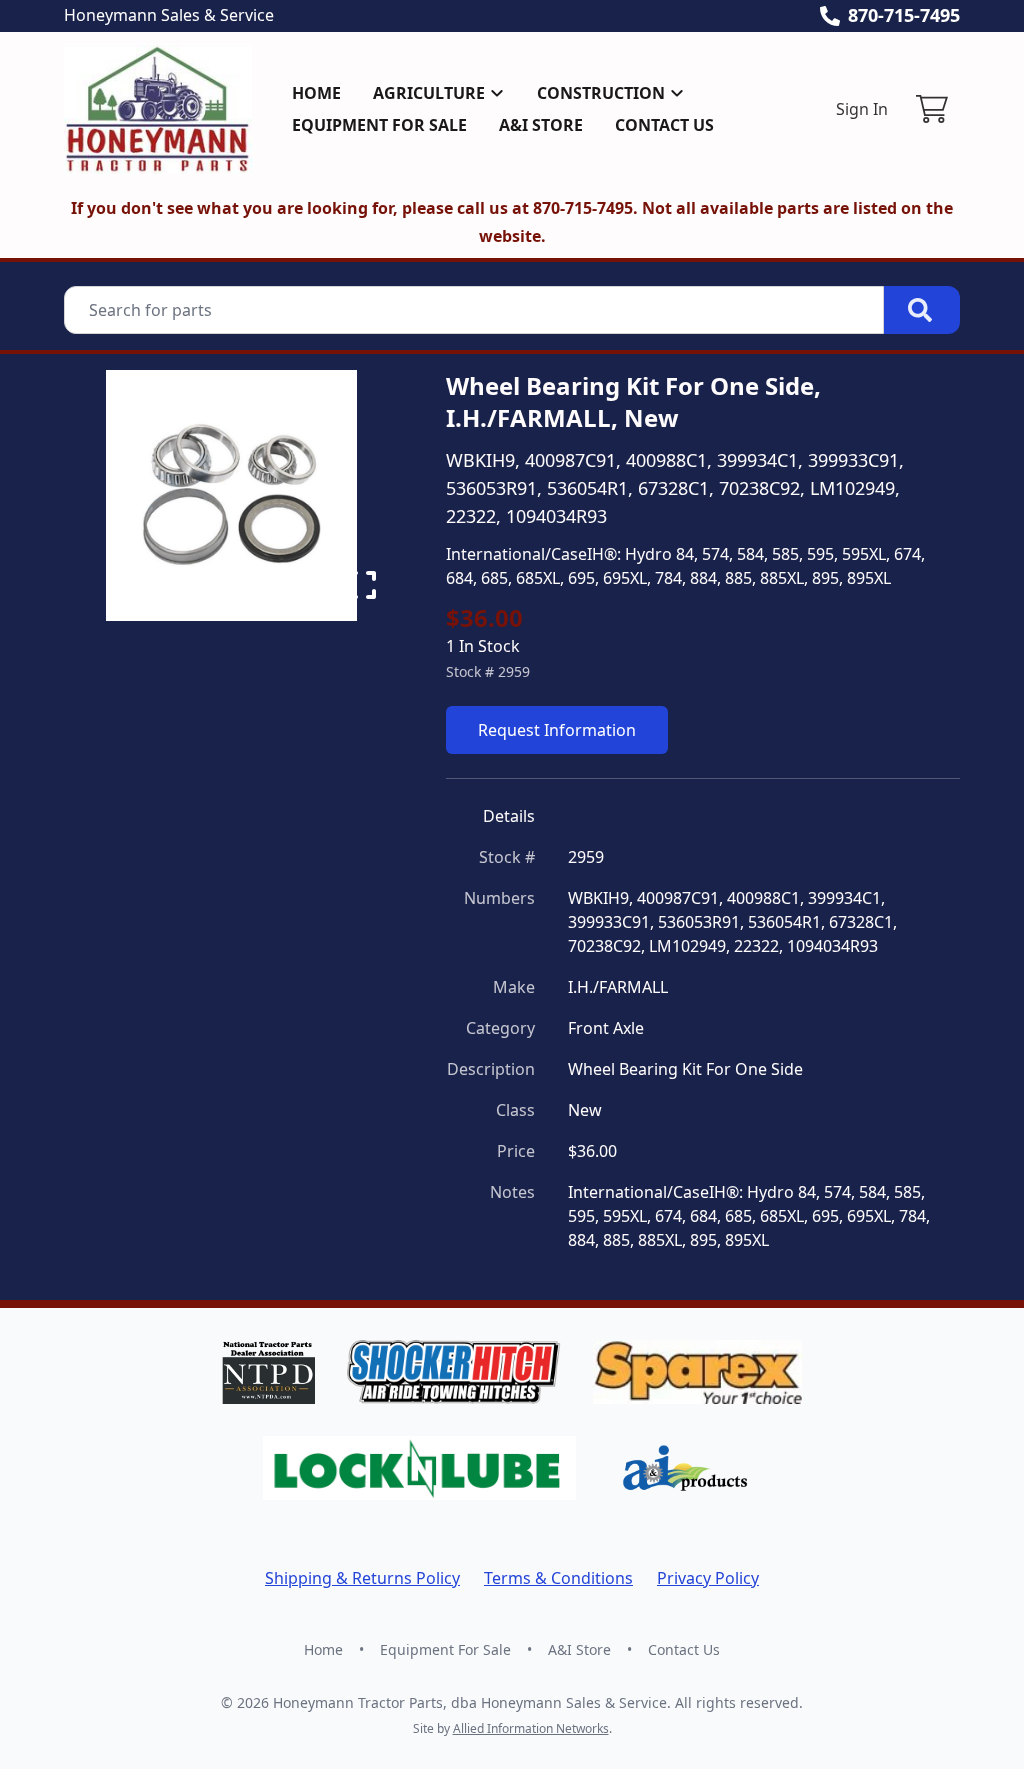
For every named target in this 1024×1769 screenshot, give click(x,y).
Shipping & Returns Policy (362, 1578)
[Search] (922, 310)
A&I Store (541, 125)
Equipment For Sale (379, 125)
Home (316, 93)
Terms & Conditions (558, 1578)
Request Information (557, 730)
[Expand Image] (362, 585)
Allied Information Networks (531, 1728)
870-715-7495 (904, 15)
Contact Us (664, 125)
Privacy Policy (708, 1578)
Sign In (862, 109)
